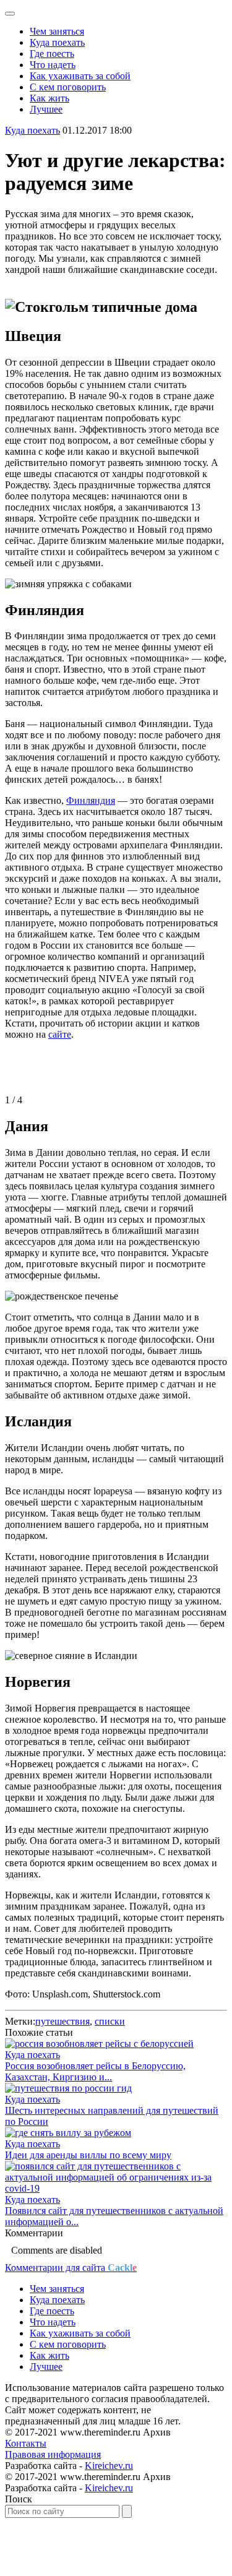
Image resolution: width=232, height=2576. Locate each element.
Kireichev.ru (109, 2466)
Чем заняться (57, 31)
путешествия (62, 2021)
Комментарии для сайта (71, 2268)
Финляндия (91, 800)
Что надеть (53, 65)
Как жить (49, 98)
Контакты (26, 2443)
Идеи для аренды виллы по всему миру (88, 2155)
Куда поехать (57, 42)
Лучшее (46, 109)
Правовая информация (53, 2454)
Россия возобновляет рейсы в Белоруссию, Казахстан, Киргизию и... (95, 2071)
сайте (60, 1034)
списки (110, 2021)
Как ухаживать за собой (80, 76)
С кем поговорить (68, 87)
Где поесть (52, 54)
